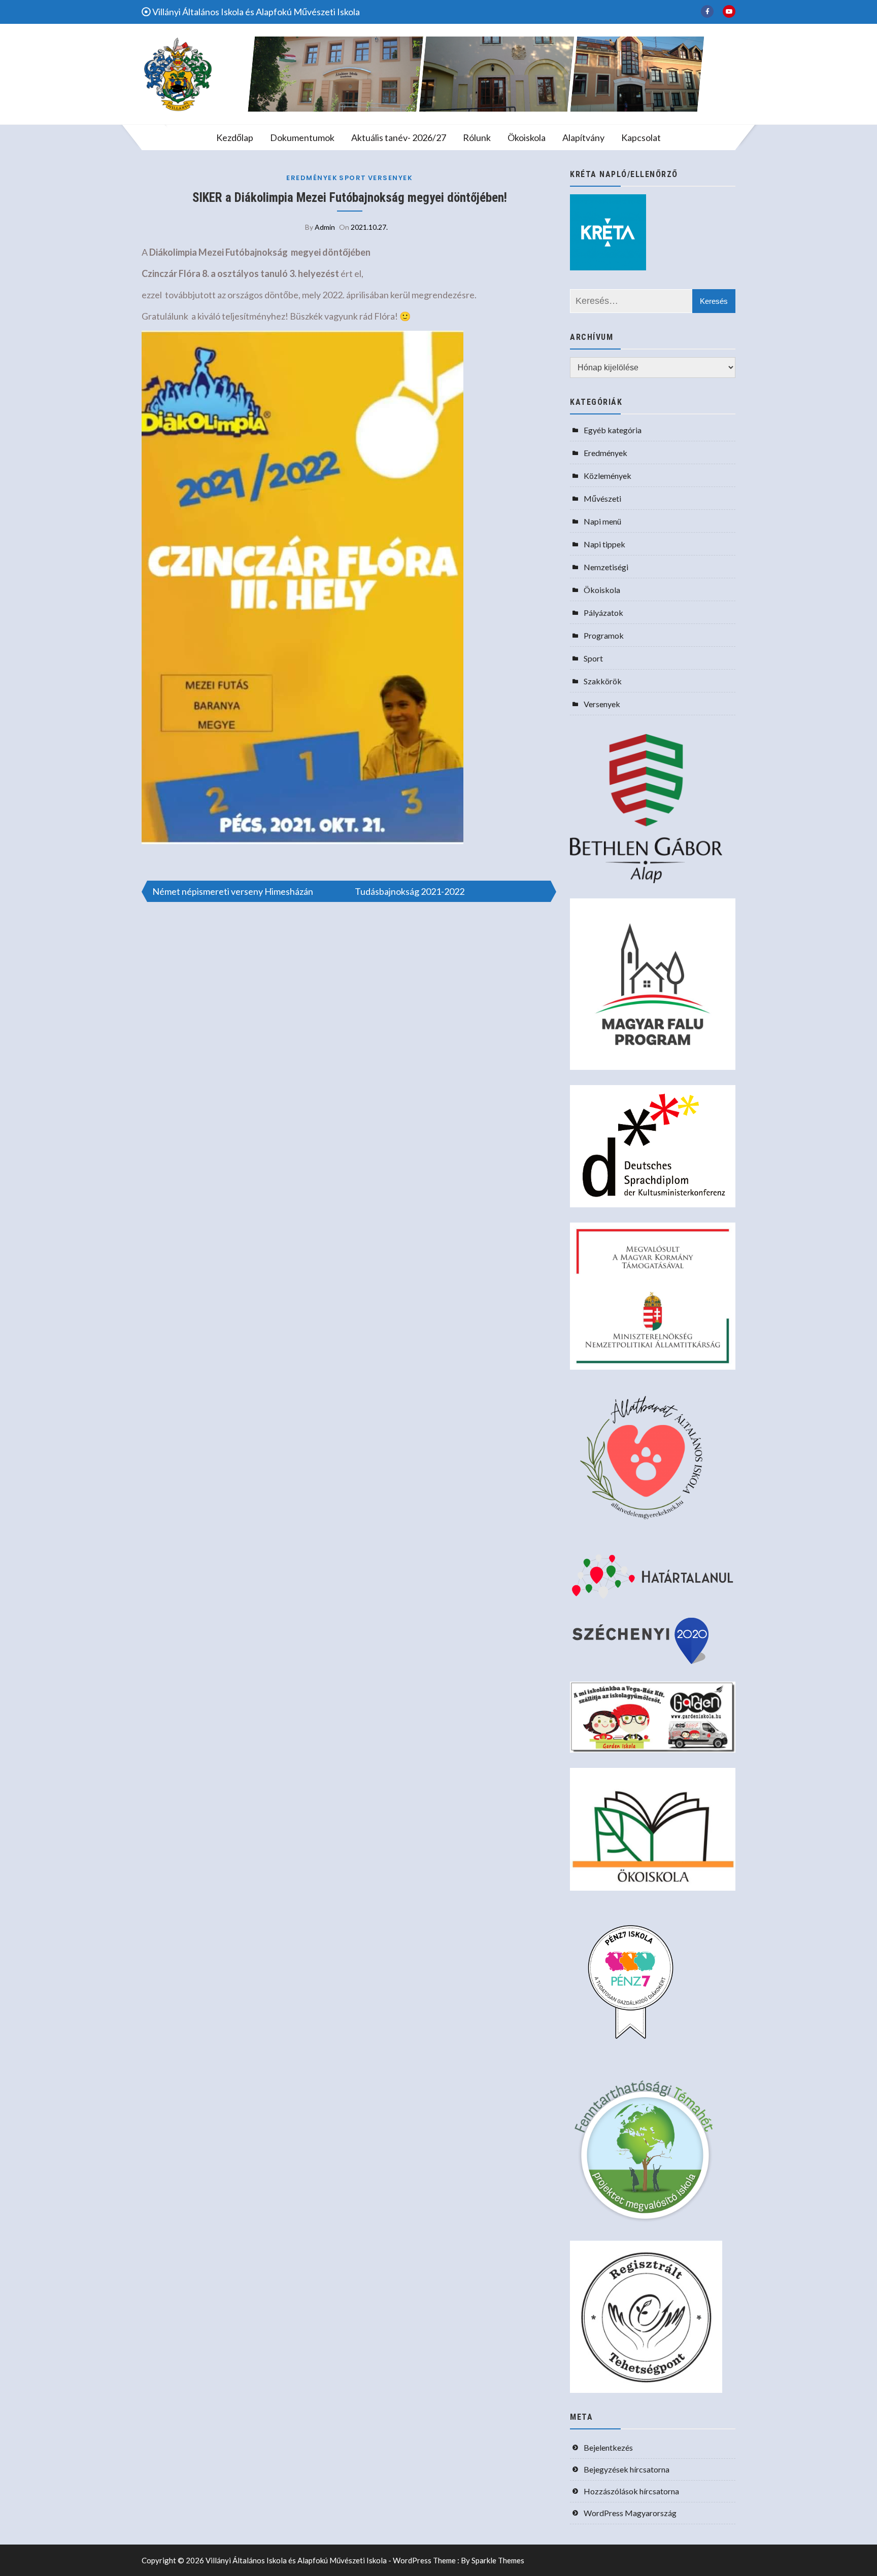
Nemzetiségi (606, 567)
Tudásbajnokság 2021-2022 (410, 891)
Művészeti (602, 498)
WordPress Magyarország (630, 2513)
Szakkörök (603, 681)
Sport (353, 178)
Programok (604, 635)
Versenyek (391, 178)
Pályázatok (603, 613)
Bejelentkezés (608, 2447)
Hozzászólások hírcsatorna (631, 2491)
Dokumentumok (302, 137)
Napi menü (602, 521)
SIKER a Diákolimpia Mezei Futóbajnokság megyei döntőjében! (350, 198)
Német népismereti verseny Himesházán (233, 891)
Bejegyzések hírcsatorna (627, 2469)
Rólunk (477, 137)
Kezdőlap (235, 137)
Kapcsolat (641, 137)
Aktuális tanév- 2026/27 (399, 137)
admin (325, 227)
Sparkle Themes (498, 2560)
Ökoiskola (527, 137)
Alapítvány (583, 137)
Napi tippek (604, 544)
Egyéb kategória (613, 430)
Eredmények (312, 178)
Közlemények (608, 476)
